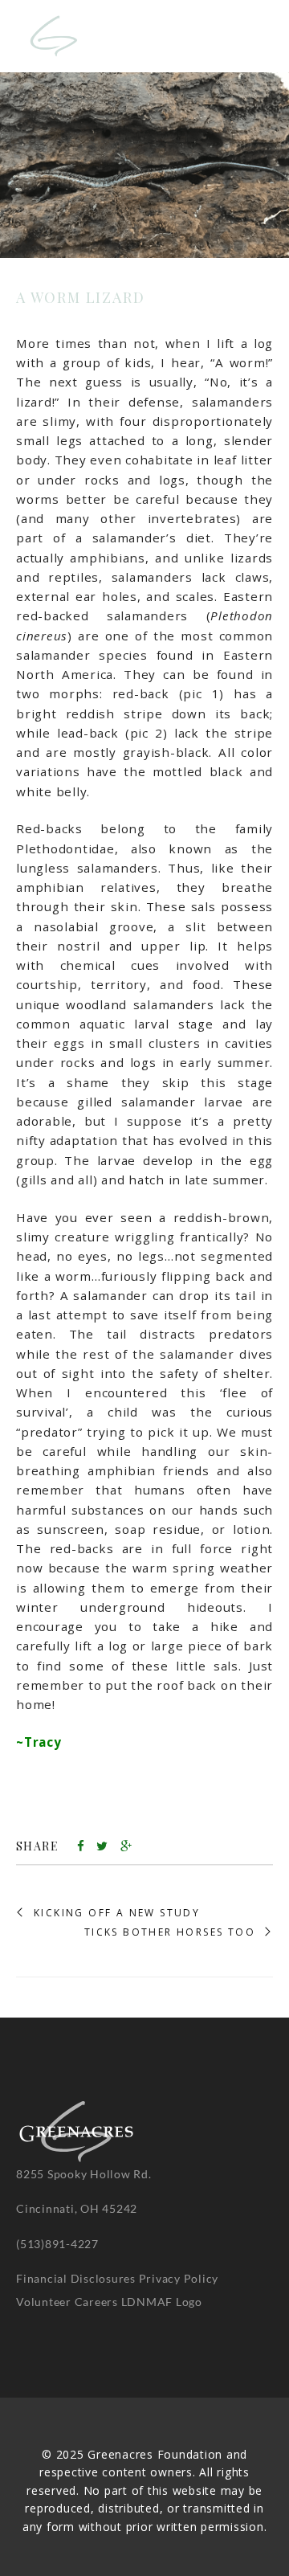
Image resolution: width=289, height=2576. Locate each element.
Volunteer (44, 2302)
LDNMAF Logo (162, 2302)
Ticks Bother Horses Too (170, 1932)
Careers (96, 2302)
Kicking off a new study (117, 1913)
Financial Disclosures (76, 2278)
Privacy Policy (179, 2278)
